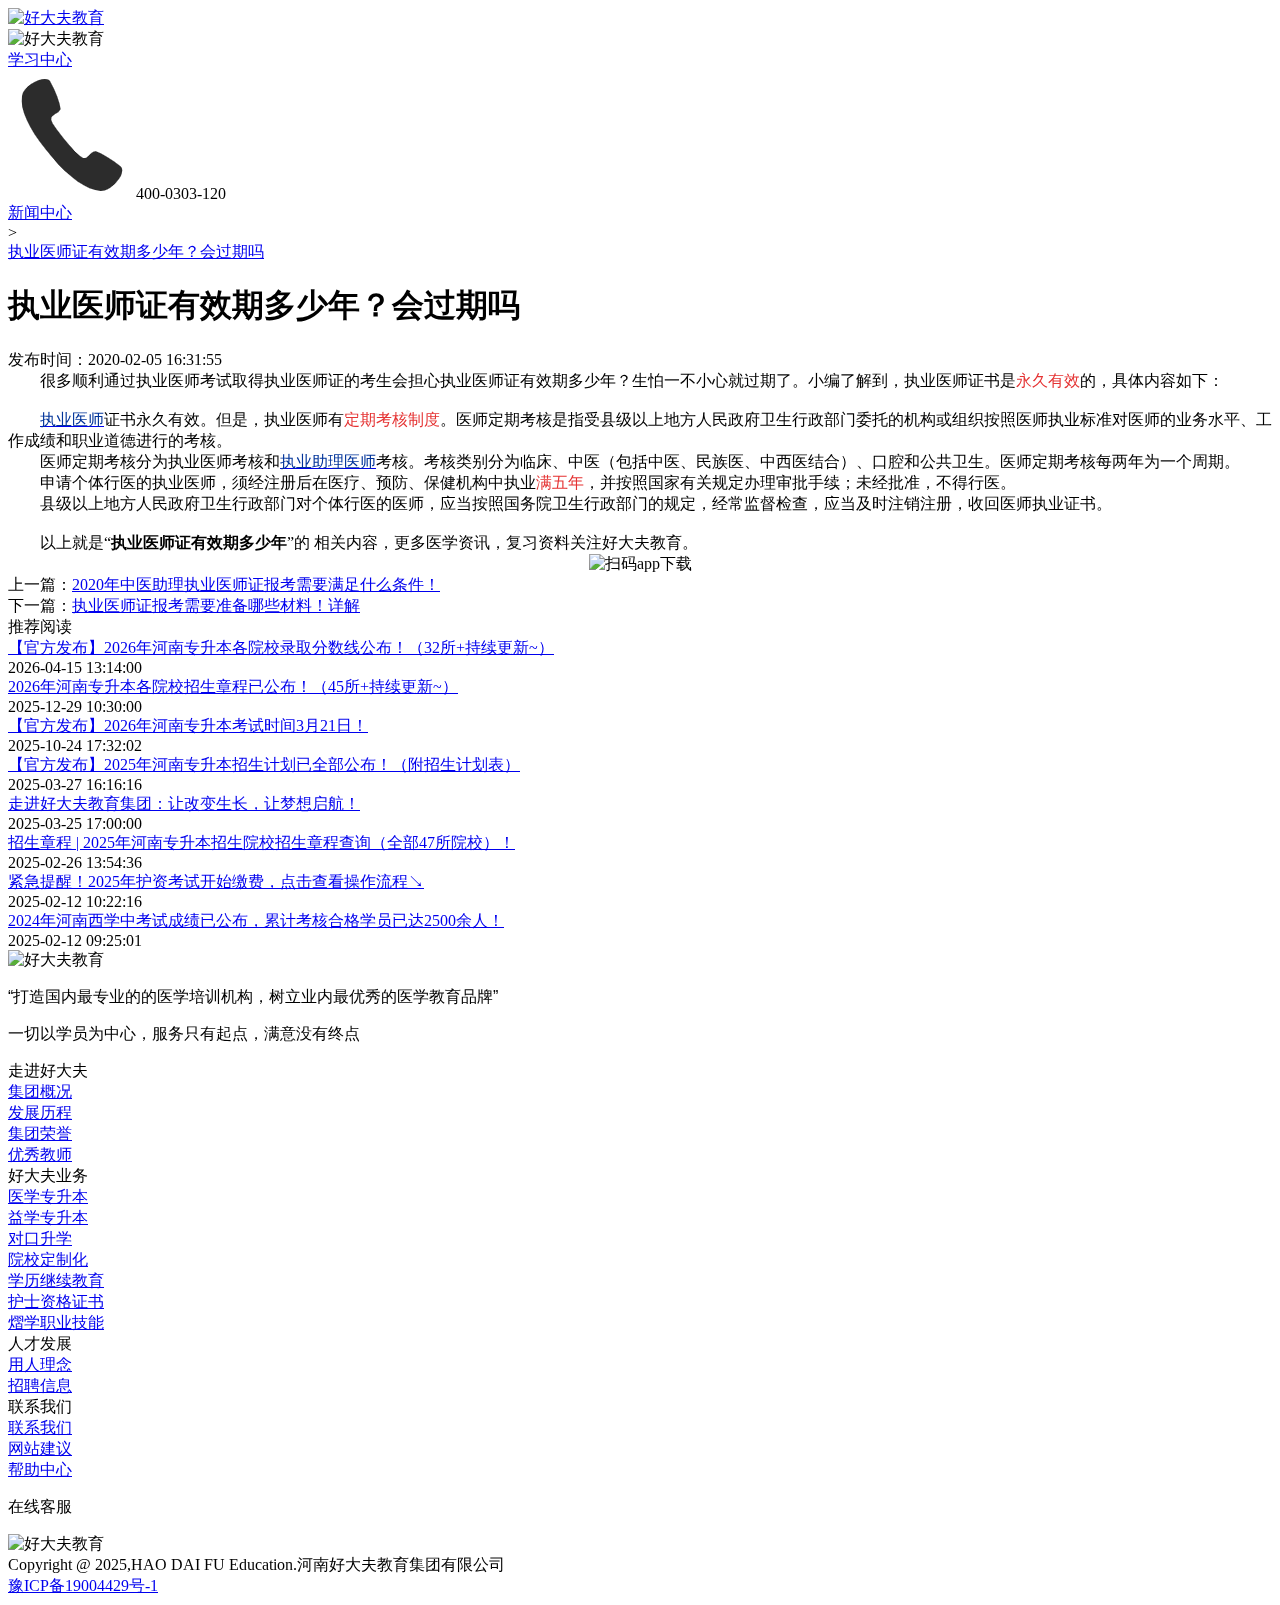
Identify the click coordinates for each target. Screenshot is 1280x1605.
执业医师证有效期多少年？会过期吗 (136, 251)
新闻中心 (40, 212)
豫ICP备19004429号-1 (83, 1585)
